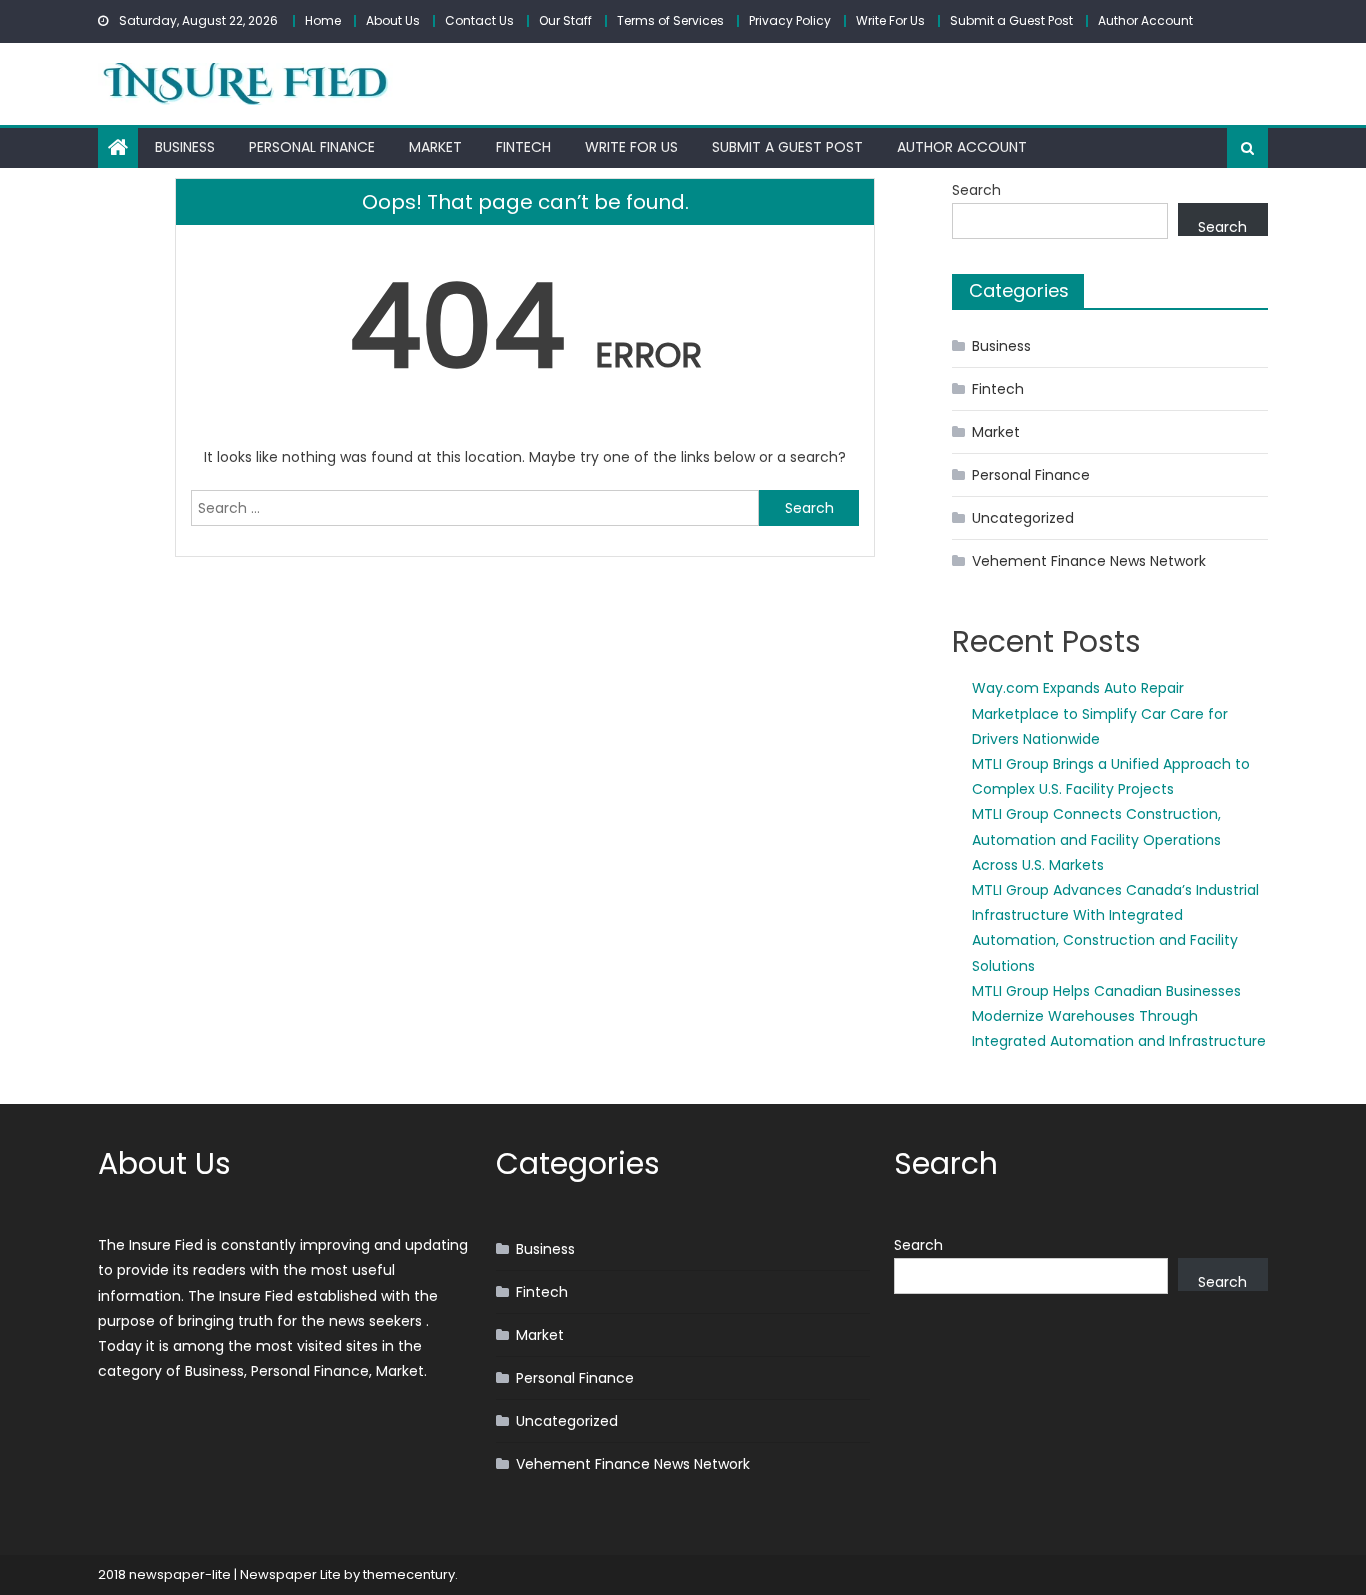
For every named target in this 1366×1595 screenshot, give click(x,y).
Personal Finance (312, 147)
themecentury (409, 1574)
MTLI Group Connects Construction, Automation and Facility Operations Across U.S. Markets (1096, 839)
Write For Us (890, 20)
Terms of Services (670, 20)
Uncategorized (1023, 518)
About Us (393, 20)
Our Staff (565, 20)
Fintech (523, 147)
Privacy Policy (790, 20)
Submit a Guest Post (1011, 20)
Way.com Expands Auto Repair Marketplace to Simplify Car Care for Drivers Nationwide (1100, 713)
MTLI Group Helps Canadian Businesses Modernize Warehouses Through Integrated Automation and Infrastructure (1119, 1016)
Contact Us (479, 20)
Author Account (1145, 20)
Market (435, 147)
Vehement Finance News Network (1089, 561)
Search (976, 190)
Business (185, 147)
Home (323, 20)
